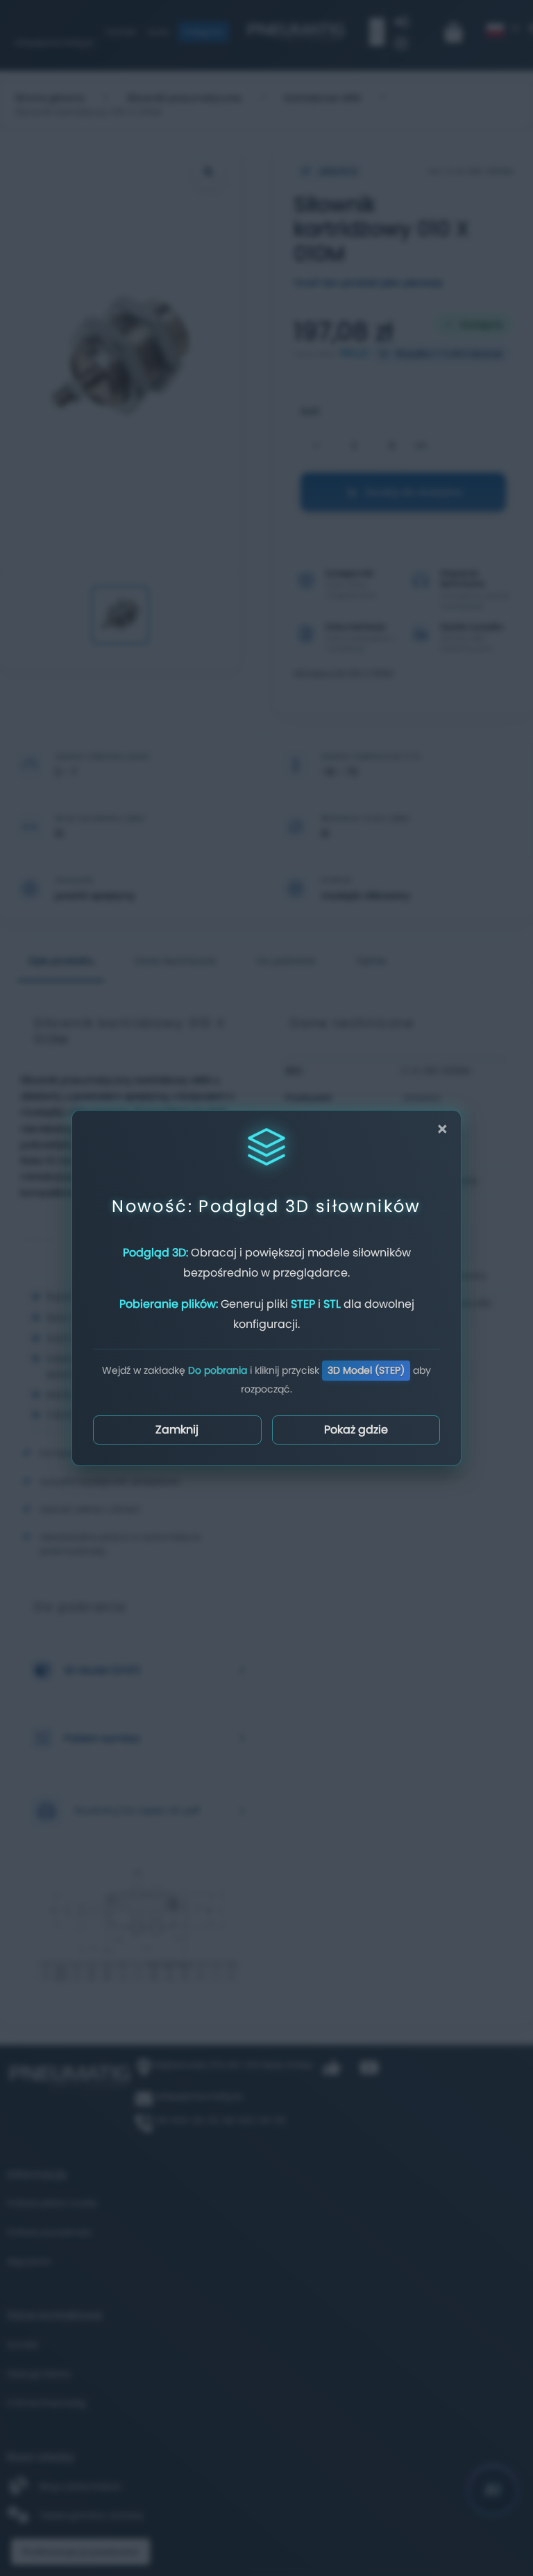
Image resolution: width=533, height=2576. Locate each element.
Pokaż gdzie (356, 1430)
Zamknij (177, 1430)
